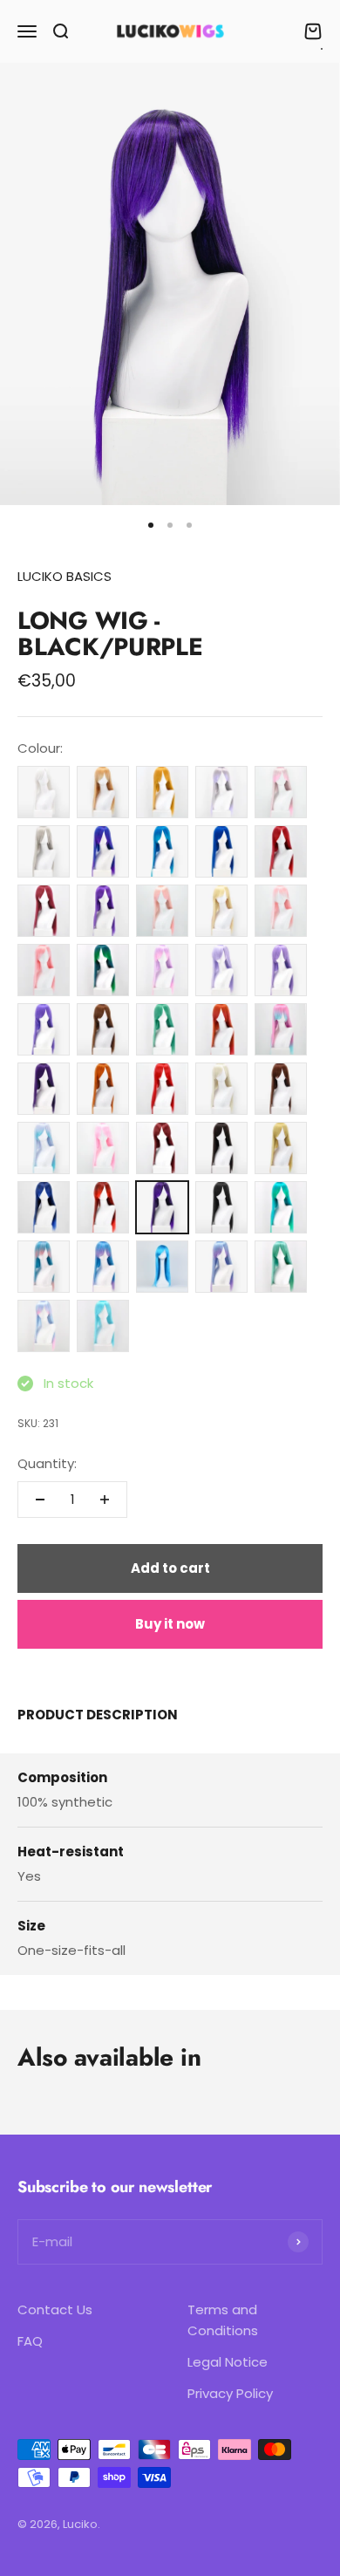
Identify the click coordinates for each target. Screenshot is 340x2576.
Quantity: (47, 1463)
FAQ (30, 2341)
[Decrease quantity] (40, 1500)
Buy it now (170, 1624)
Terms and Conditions (223, 2320)
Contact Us (55, 2310)
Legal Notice (228, 2362)
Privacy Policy (230, 2393)
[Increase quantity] (105, 1500)
